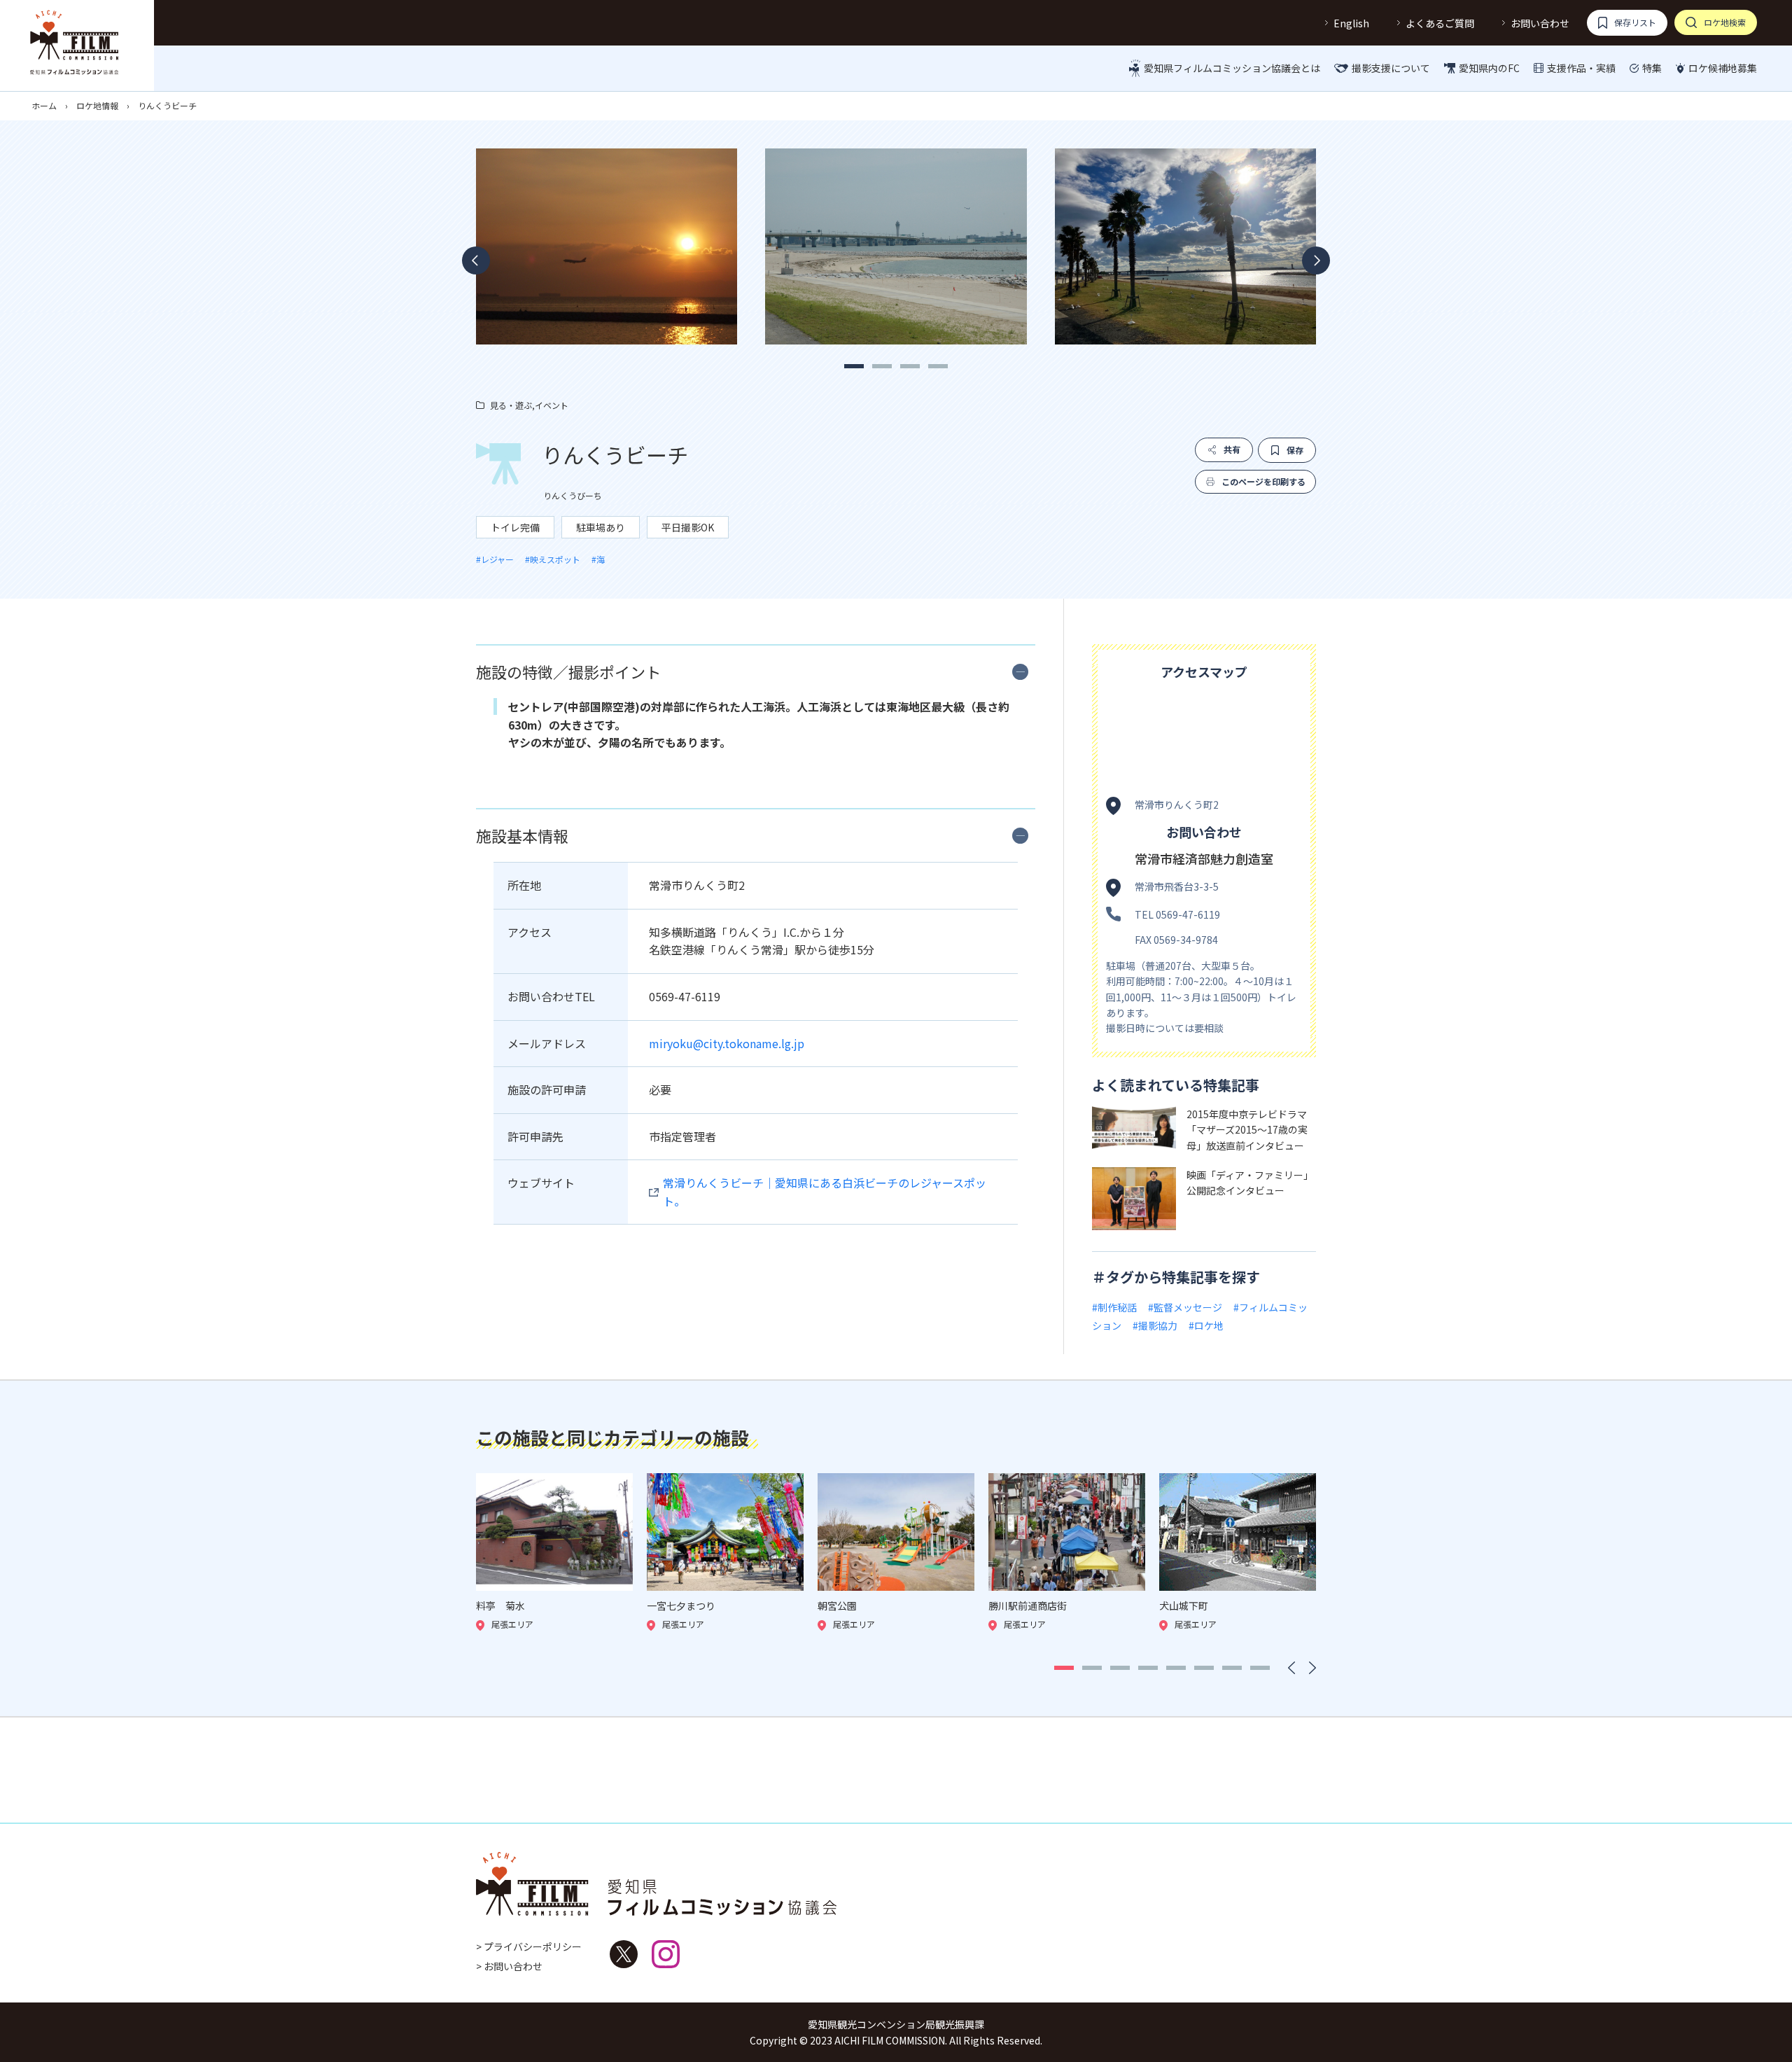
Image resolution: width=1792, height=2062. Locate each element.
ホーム (44, 105)
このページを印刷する (1263, 481)
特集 (1652, 68)
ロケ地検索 (1725, 22)
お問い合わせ (1540, 23)
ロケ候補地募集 (1723, 68)
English (1351, 23)
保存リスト (1635, 22)
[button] (854, 366)
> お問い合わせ (509, 1966)
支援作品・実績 (1581, 68)
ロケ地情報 (97, 105)
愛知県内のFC (1489, 68)
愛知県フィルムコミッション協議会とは (1232, 68)
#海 (598, 559)
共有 (1232, 449)
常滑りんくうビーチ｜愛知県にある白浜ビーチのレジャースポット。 (825, 1192)
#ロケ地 (1206, 1325)
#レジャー (495, 559)
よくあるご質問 (1440, 23)
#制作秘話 (1114, 1307)
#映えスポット (553, 559)
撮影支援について (1391, 68)
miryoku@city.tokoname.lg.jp (727, 1043)
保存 (1295, 450)
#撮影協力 (1155, 1325)
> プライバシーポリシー (529, 1946)
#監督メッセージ (1185, 1307)
